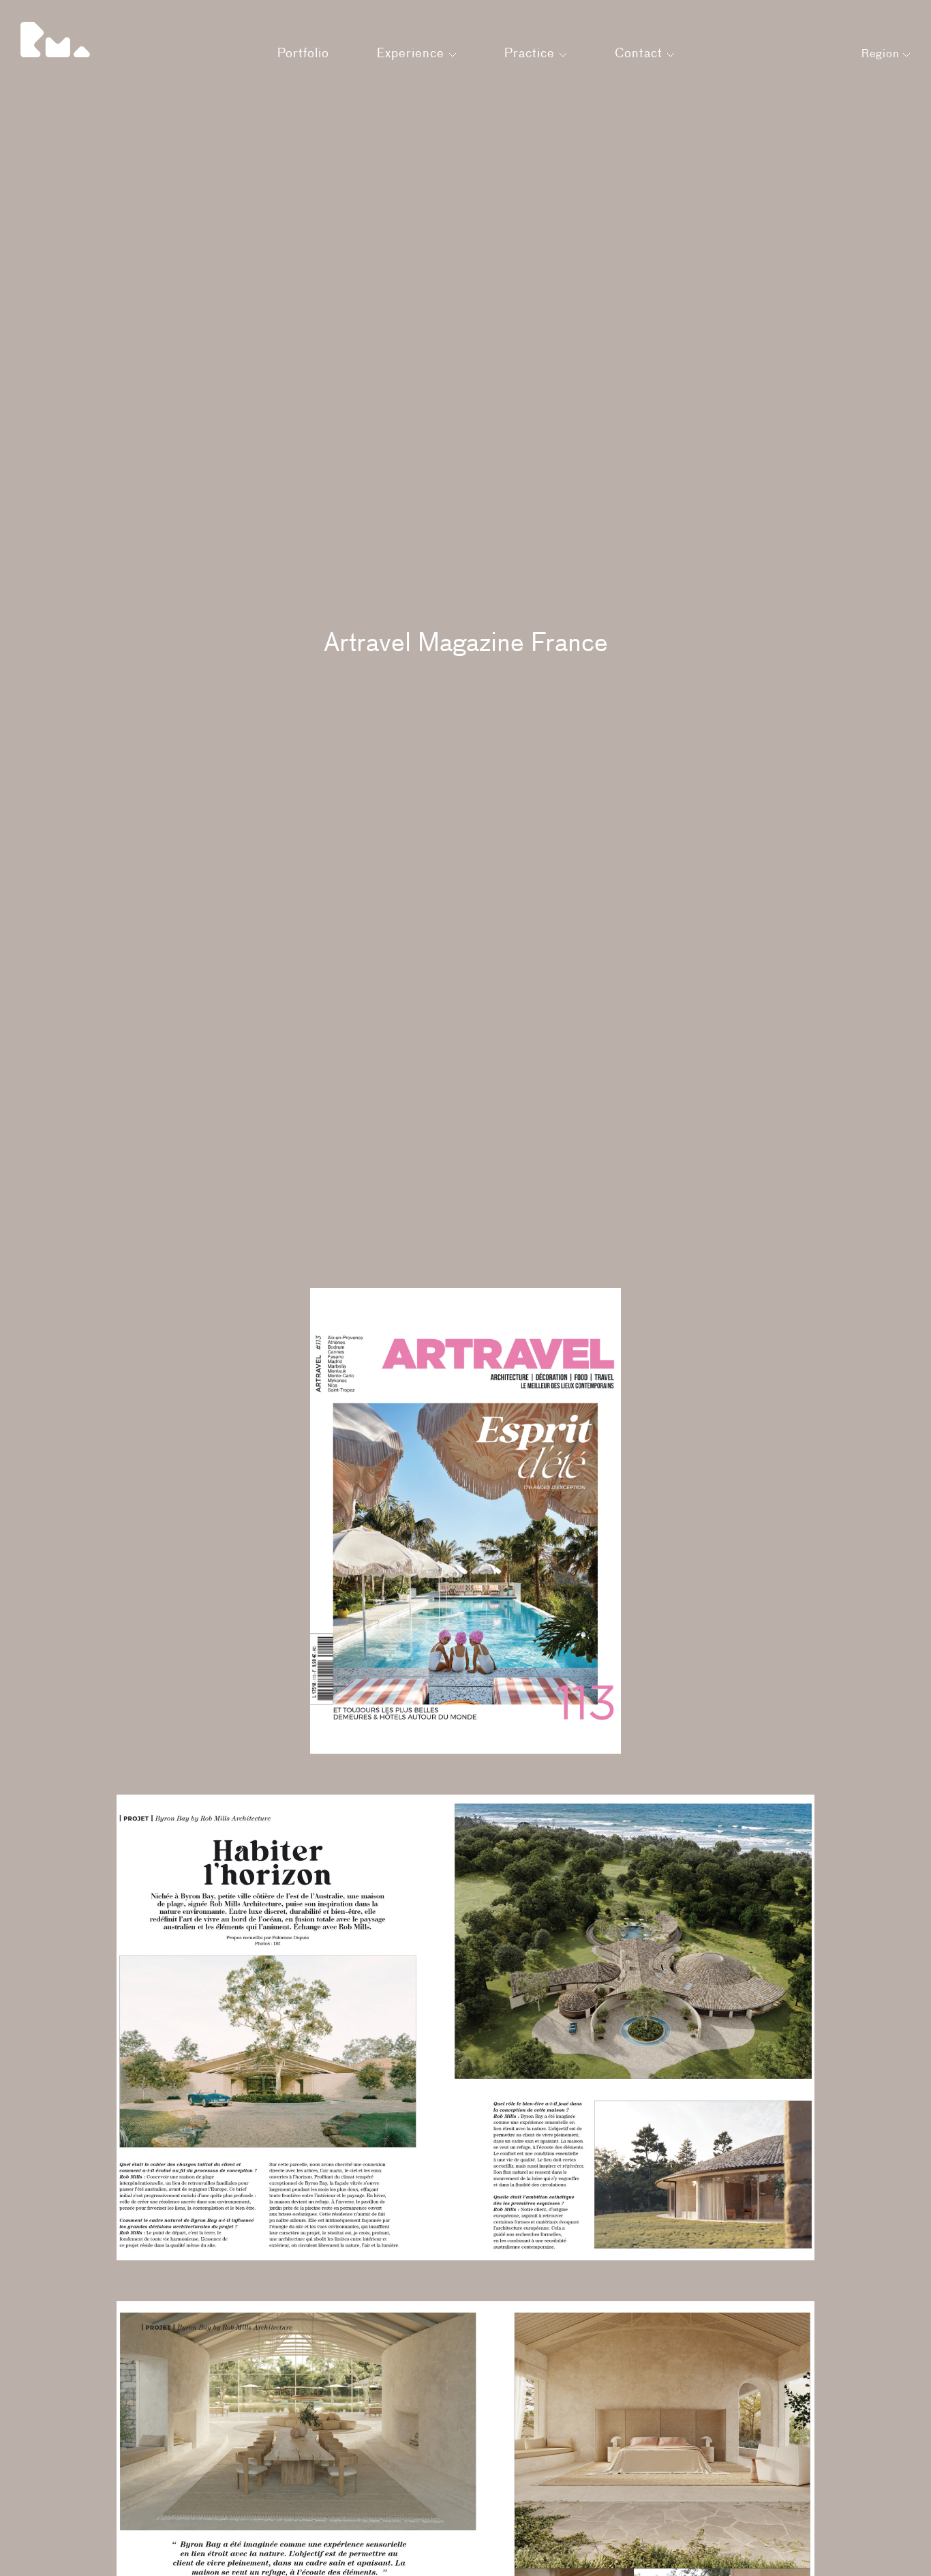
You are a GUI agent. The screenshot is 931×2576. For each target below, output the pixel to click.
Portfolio (303, 54)
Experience (413, 54)
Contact (641, 54)
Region (882, 55)
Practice (532, 54)
